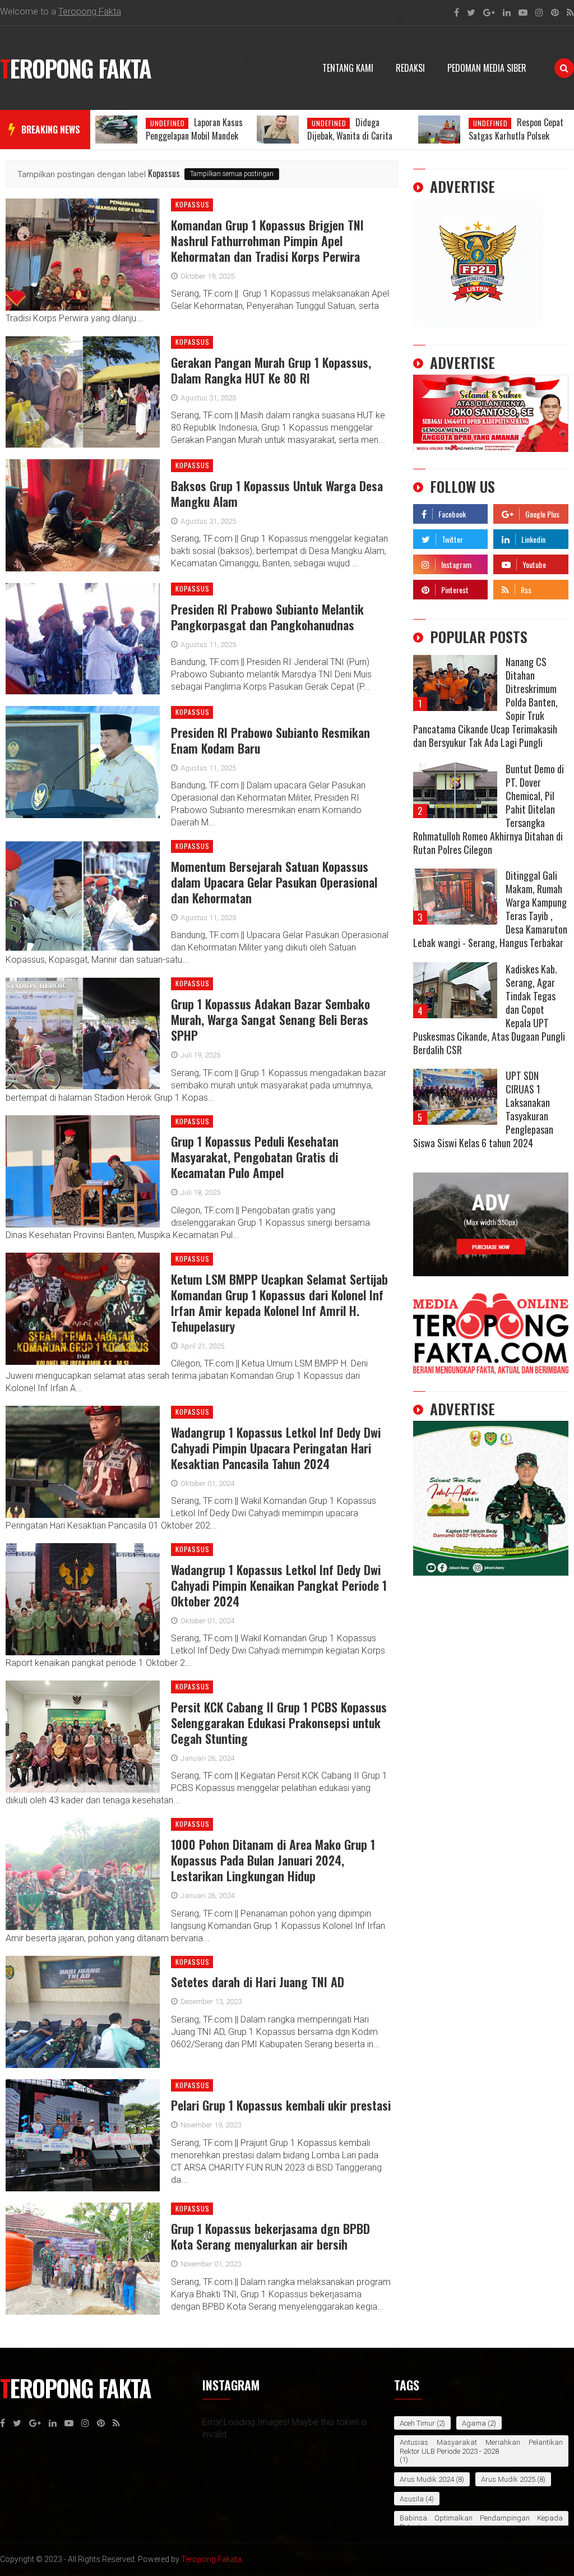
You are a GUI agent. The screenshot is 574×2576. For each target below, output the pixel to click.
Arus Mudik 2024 (427, 2479)
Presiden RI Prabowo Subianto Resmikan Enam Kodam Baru (270, 740)
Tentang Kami (348, 68)
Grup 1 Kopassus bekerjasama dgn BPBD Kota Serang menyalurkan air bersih (270, 2236)
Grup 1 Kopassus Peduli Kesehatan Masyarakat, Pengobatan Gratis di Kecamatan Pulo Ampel (255, 1157)
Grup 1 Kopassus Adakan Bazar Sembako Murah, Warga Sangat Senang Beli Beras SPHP (270, 1019)
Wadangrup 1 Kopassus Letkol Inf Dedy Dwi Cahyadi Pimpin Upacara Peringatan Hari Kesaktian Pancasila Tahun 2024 (276, 1448)
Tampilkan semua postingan (232, 174)
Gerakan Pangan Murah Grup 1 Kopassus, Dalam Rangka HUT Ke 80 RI (271, 370)
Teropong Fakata (211, 2559)
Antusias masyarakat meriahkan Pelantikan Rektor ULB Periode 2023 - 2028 (481, 2447)
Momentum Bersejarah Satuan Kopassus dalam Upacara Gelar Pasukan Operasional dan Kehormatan (274, 882)
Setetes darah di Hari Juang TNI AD (258, 1982)
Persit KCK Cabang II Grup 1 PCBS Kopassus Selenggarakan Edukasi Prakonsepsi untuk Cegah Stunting (279, 1723)
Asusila (412, 2499)
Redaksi (410, 68)
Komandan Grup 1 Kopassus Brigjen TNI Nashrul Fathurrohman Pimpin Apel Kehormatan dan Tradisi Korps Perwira (267, 241)
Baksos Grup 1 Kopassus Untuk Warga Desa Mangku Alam (277, 493)
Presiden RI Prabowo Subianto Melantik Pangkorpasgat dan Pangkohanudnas (267, 617)
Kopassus (193, 205)
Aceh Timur (417, 2423)
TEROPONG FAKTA (75, 68)
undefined (168, 123)
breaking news (51, 130)
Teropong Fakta (90, 11)
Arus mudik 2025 (508, 2479)
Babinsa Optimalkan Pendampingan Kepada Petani (481, 2522)
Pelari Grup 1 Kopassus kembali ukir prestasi (281, 2105)
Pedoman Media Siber (487, 68)
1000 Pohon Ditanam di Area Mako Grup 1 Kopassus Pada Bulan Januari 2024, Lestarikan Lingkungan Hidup (273, 1860)
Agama (474, 2423)
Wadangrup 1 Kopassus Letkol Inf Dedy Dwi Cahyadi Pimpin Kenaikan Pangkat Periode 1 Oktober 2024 (279, 1585)
